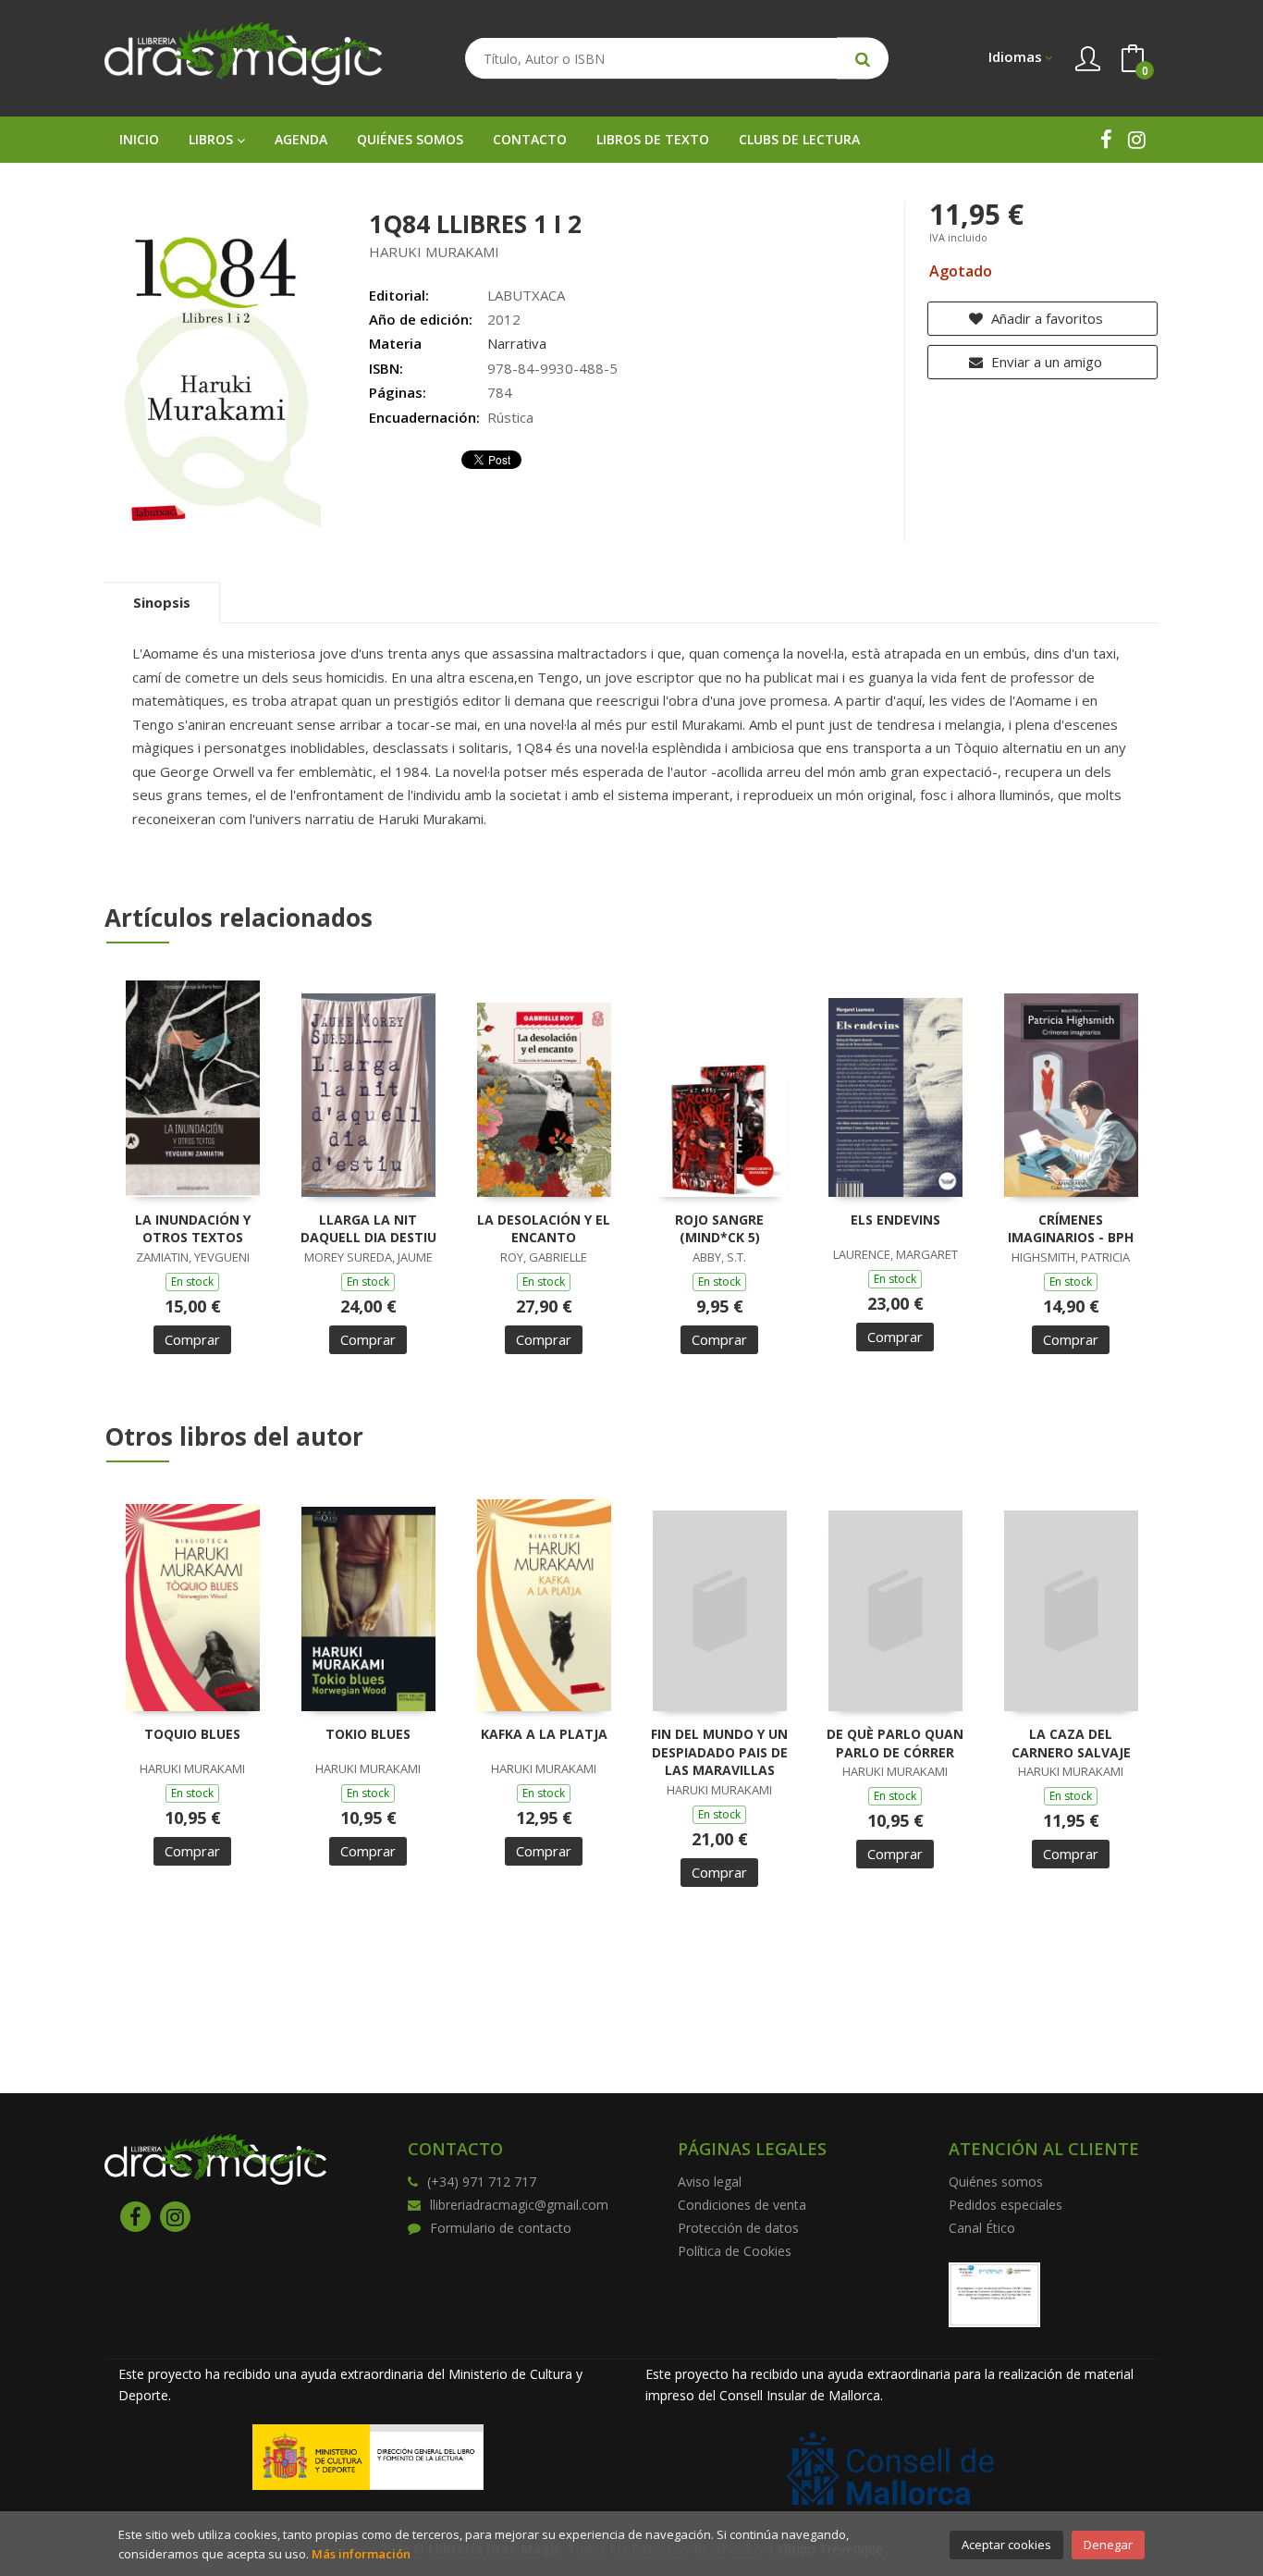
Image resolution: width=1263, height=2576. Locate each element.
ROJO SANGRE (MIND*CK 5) (719, 1229)
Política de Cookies (735, 2251)
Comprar (192, 1339)
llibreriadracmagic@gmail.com (519, 2205)
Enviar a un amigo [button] (1045, 362)
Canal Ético (982, 2228)
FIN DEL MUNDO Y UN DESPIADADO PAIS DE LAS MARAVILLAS (719, 1752)
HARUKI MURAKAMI (434, 252)
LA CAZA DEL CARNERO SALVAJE (1071, 1743)
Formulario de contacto (501, 2228)
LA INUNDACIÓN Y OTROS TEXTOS (193, 1229)
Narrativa (517, 343)
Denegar (1108, 2545)
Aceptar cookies (1006, 2545)
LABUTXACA (526, 295)
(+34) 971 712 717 (482, 2182)
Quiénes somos (996, 2182)
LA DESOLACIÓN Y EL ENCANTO (544, 1229)
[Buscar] (863, 59)
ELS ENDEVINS (895, 1220)
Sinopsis (162, 602)
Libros (213, 139)
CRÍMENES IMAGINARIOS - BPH (1071, 1229)
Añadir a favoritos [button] (1045, 318)
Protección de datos (738, 2228)
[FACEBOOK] (1106, 139)
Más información (361, 2554)
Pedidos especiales (1005, 2205)
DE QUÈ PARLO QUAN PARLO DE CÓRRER (895, 1743)
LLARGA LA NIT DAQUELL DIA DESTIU (368, 1229)
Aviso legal (710, 2182)
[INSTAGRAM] (1137, 139)
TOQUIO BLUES (192, 1734)
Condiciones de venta (742, 2205)
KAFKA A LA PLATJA (544, 1734)
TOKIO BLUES (368, 1734)
